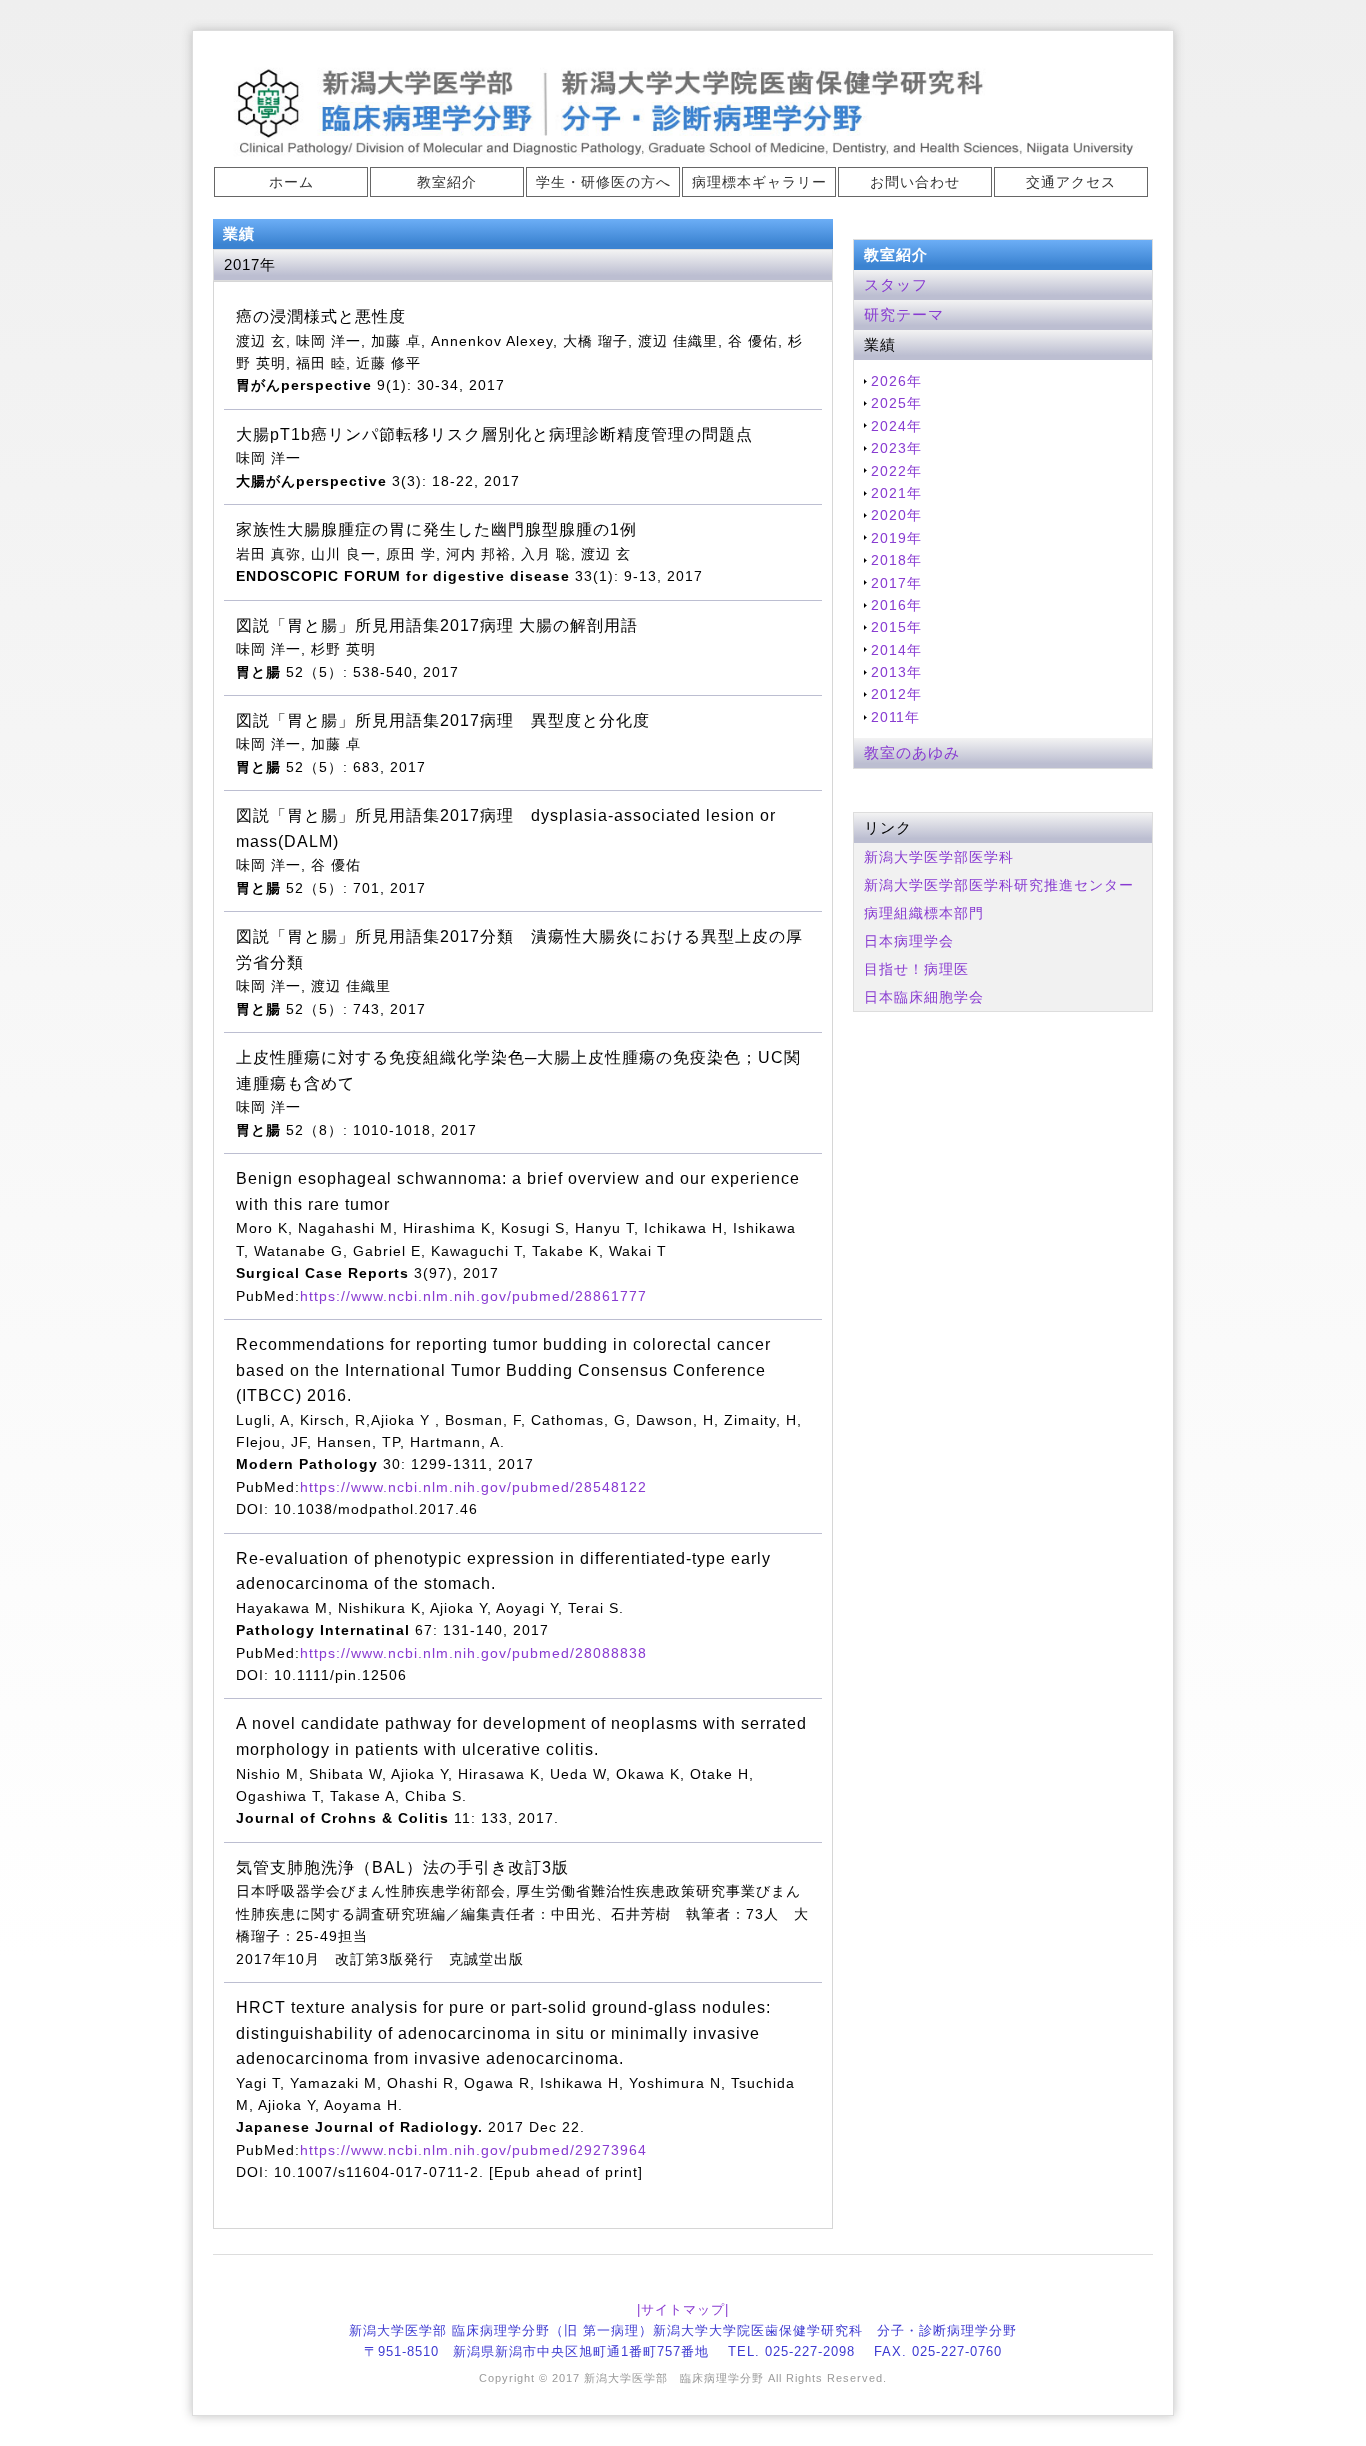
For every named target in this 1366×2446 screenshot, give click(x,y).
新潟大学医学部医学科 (939, 857)
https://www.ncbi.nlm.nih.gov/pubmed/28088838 (473, 1653)
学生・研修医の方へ (603, 182)
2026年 (896, 381)
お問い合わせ (915, 182)
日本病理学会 (909, 941)
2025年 (896, 403)
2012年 (896, 694)
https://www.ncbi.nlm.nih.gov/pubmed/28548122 (473, 1487)
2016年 (896, 605)
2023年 (896, 448)
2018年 (896, 560)
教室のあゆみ (912, 752)
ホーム (291, 182)
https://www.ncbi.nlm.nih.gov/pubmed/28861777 (473, 1296)
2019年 (896, 538)
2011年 (895, 717)
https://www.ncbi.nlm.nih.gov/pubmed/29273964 (473, 2150)
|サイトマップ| (683, 2309)
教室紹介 (447, 182)
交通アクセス (1071, 182)
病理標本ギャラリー (759, 182)
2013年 (896, 672)
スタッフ (896, 284)
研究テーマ (904, 314)
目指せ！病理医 (916, 969)
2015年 (896, 627)
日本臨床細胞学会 (924, 997)
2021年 (896, 493)
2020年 (896, 515)
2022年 (896, 471)
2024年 (896, 426)
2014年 (896, 650)
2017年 (896, 583)
